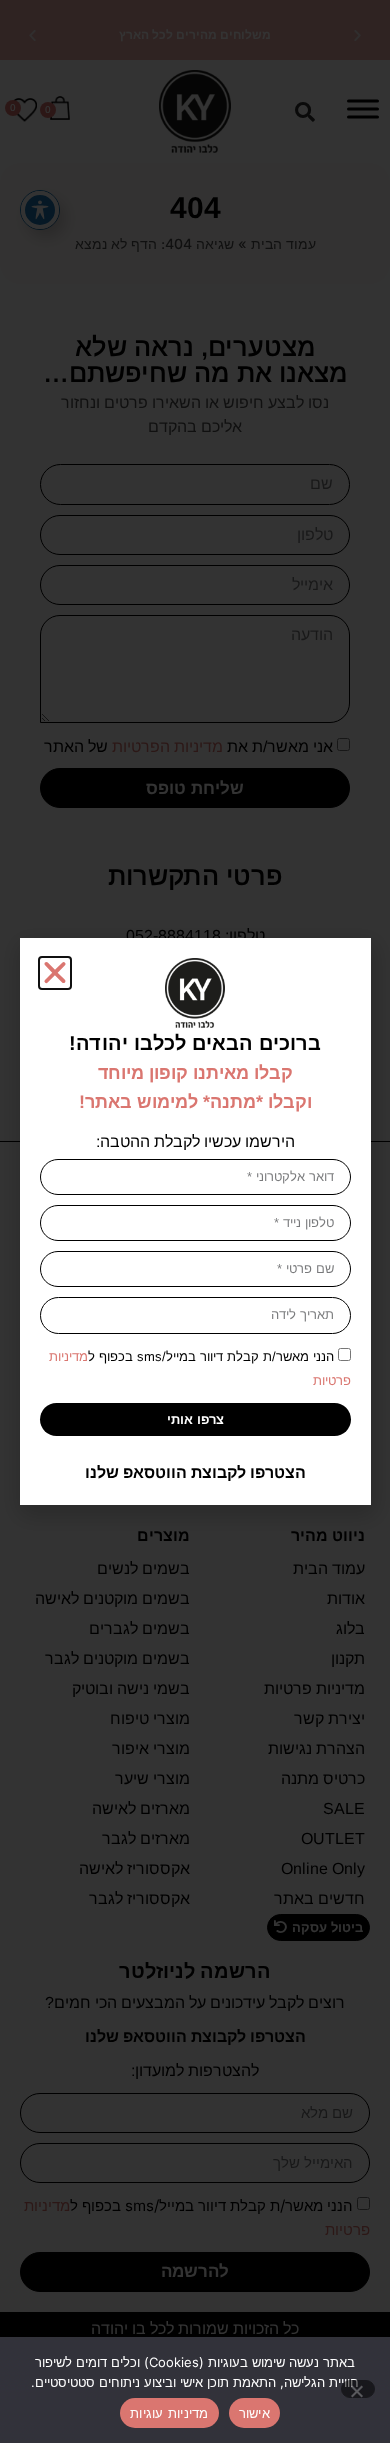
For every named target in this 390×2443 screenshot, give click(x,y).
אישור (254, 2413)
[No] (358, 2389)
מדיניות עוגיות (169, 2413)
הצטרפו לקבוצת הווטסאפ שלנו (195, 1472)
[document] (195, 1221)
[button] (55, 973)
